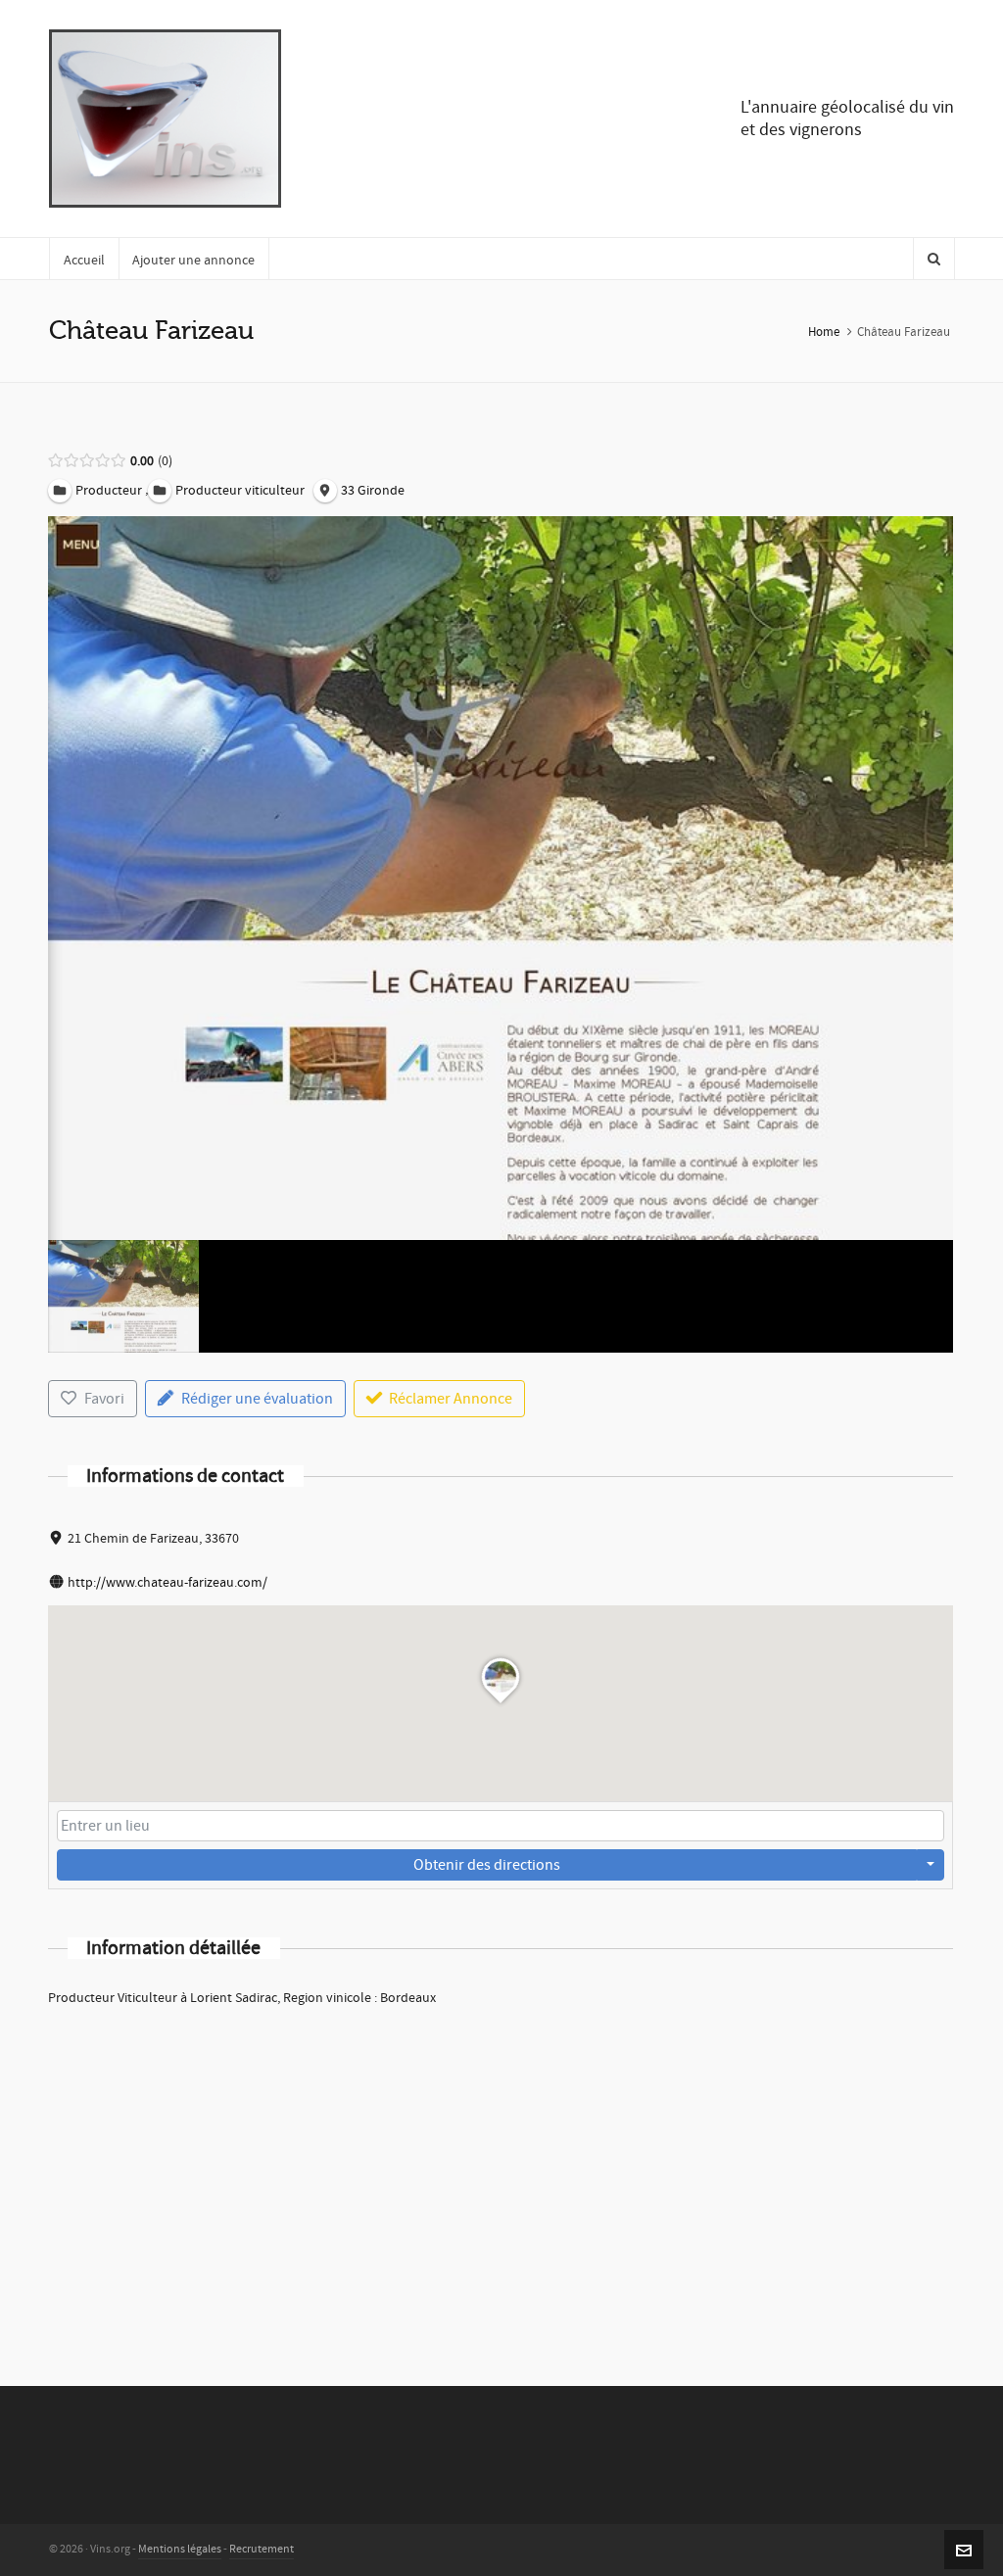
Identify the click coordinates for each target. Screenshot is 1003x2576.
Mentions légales (180, 2549)
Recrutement (262, 2549)
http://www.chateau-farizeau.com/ (167, 1583)
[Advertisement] (501, 2171)
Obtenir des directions (487, 1865)
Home (824, 332)
